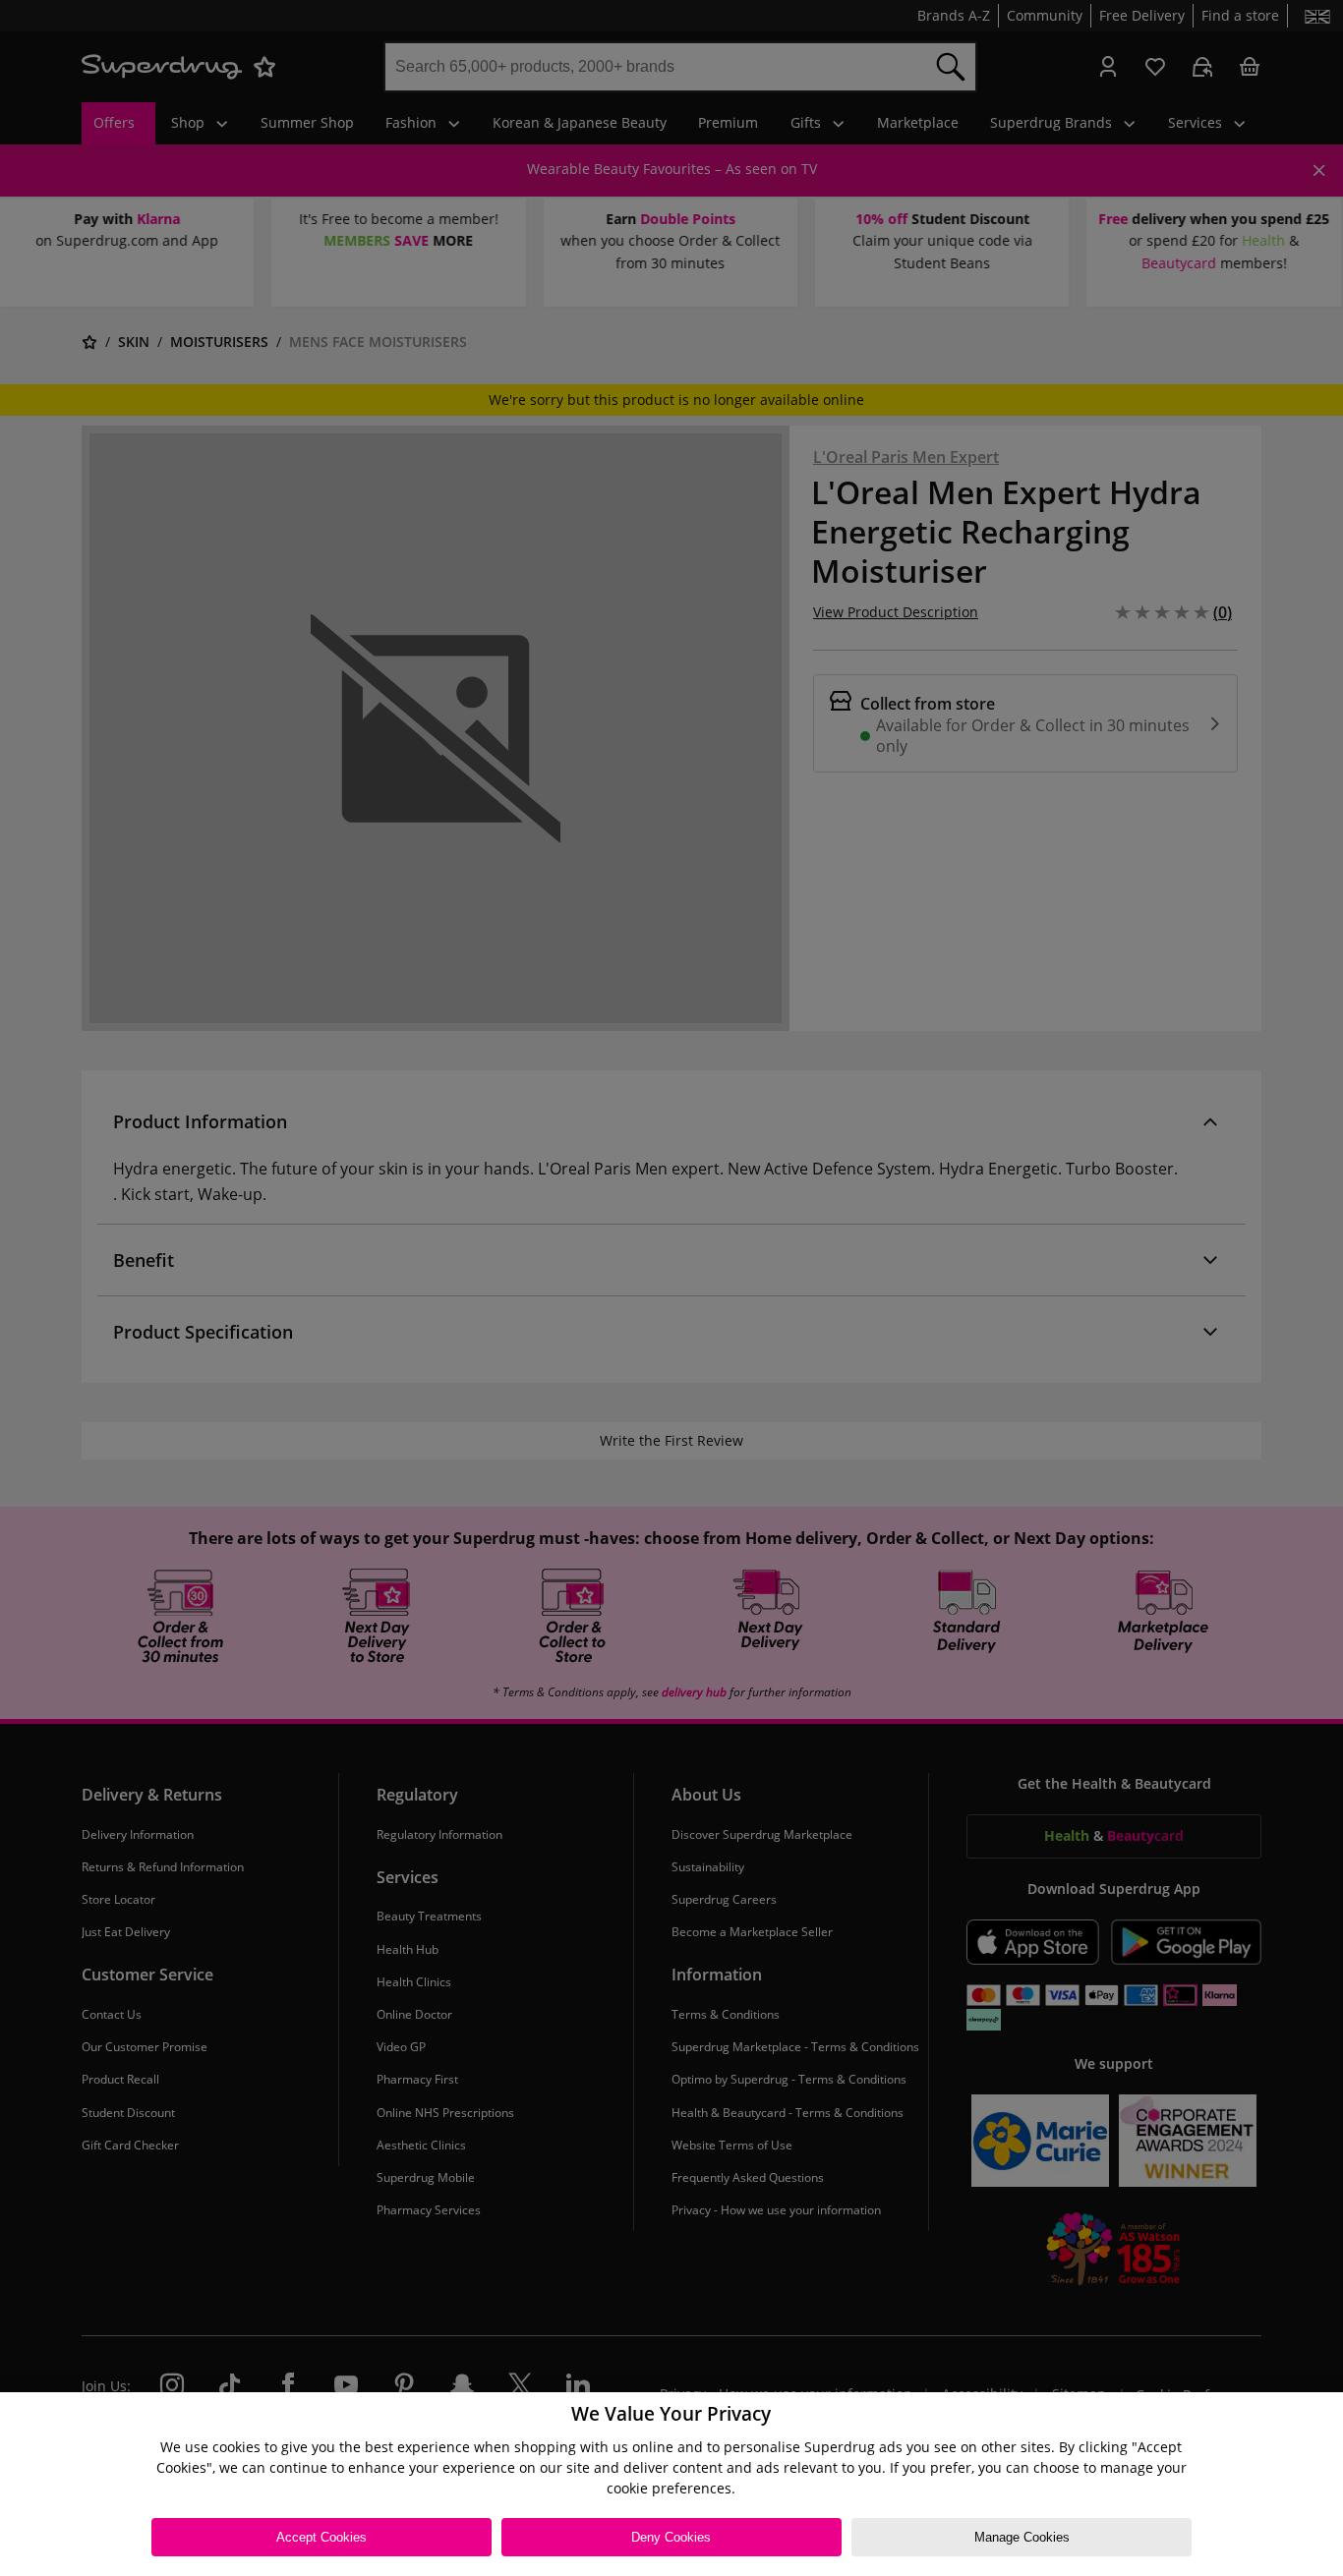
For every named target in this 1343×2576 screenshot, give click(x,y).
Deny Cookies (671, 2537)
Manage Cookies (1022, 2537)
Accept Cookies (321, 2537)
